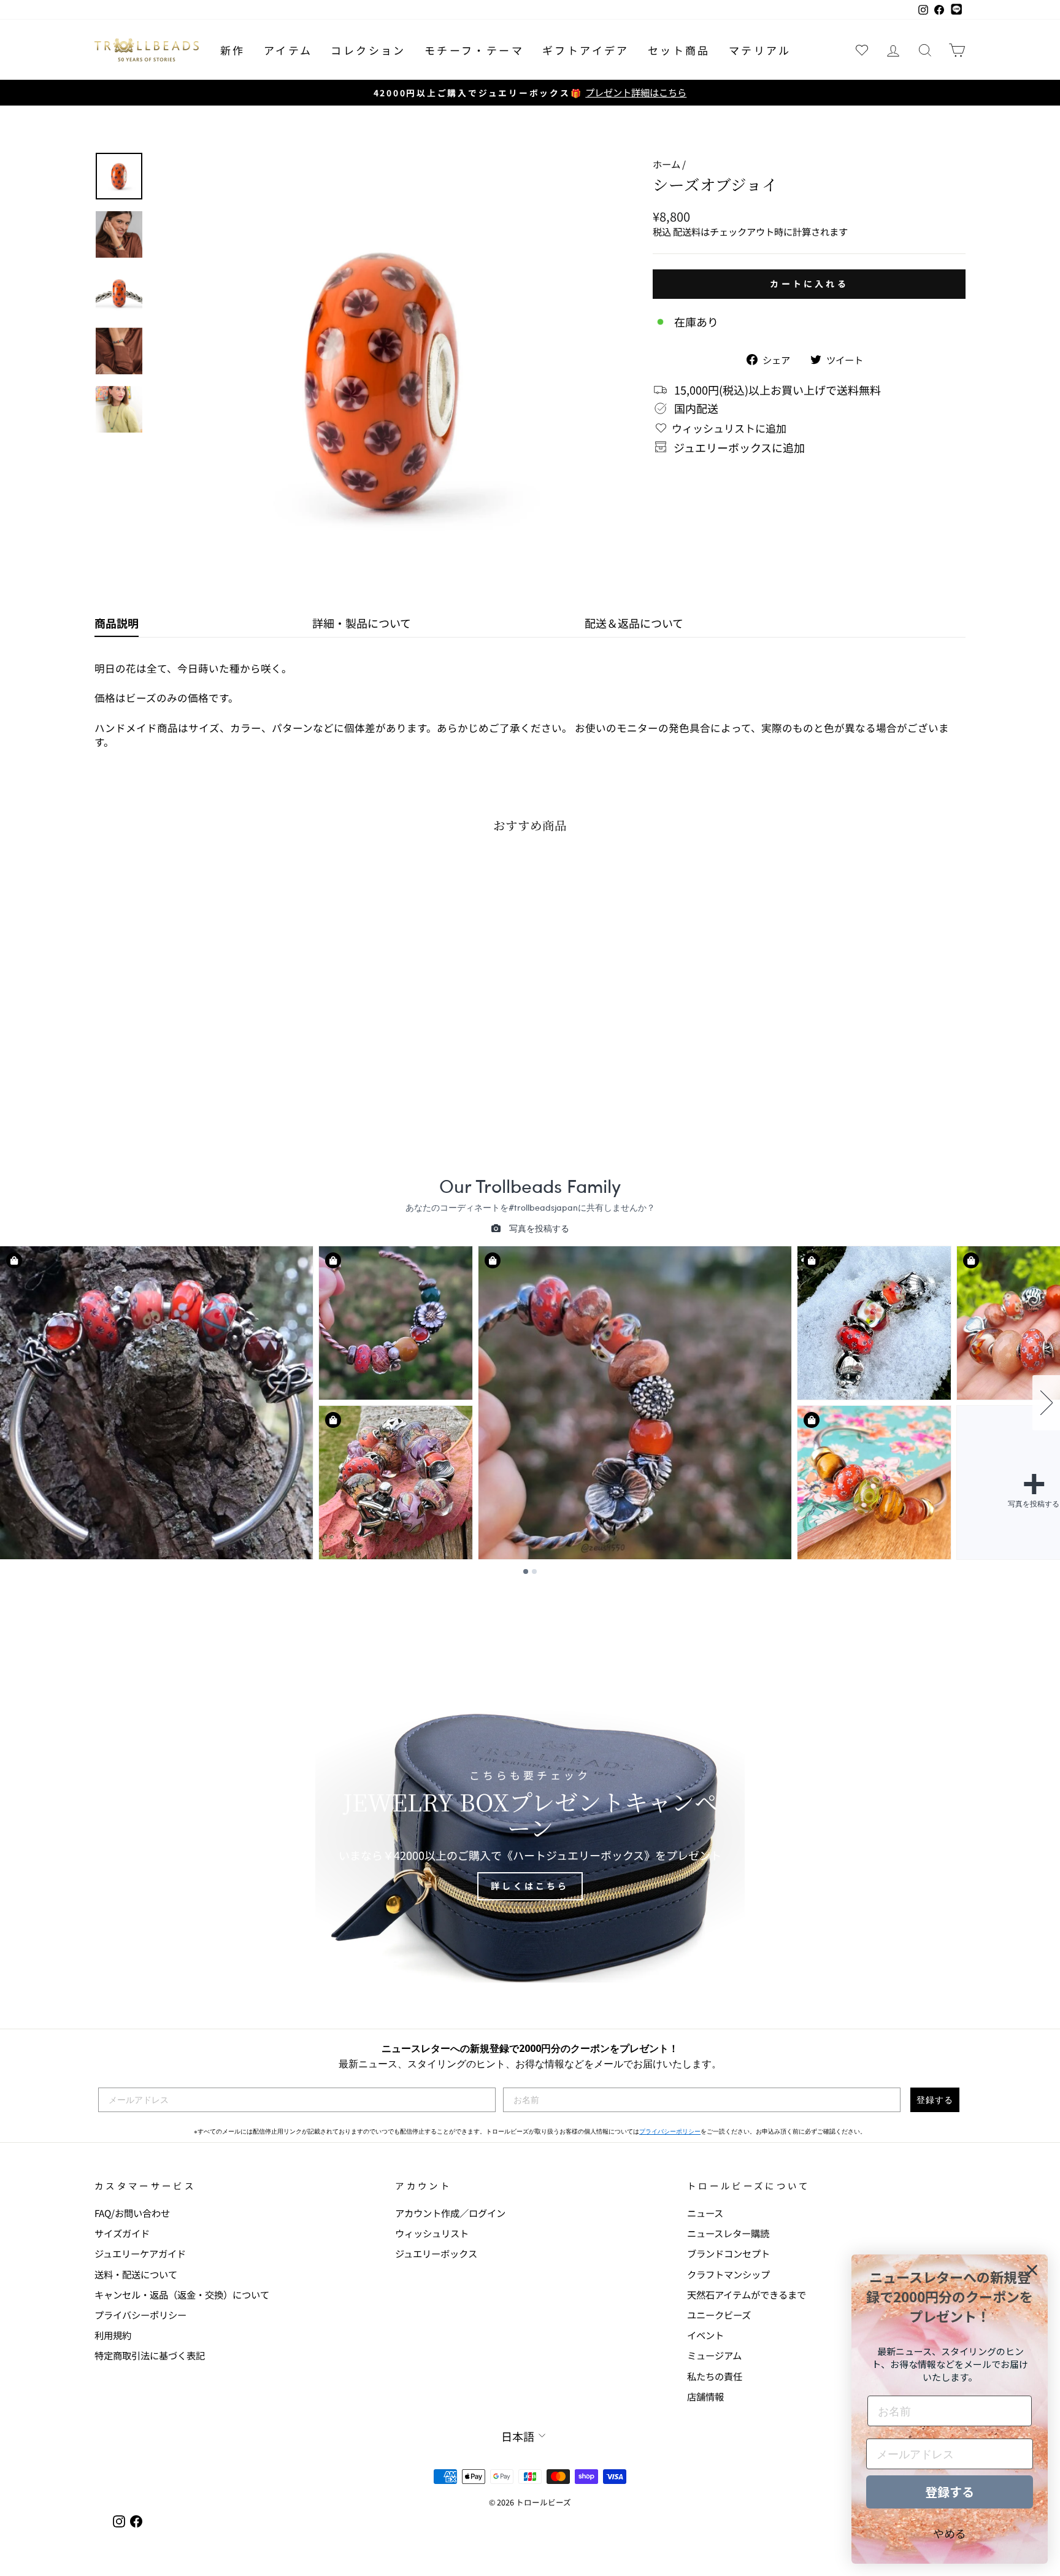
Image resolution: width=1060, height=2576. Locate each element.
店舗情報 (705, 2396)
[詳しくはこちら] (530, 1835)
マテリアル (760, 50)
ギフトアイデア (586, 50)
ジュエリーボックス (436, 2253)
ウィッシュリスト (432, 2233)
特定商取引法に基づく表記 (150, 2355)
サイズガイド (122, 2233)
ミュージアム (714, 2355)
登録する (935, 2100)
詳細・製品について (362, 623)
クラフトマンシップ (728, 2274)
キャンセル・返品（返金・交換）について (182, 2294)
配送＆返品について (634, 623)
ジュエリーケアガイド (140, 2253)
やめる (950, 2533)
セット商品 (679, 50)
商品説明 (117, 623)
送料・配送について (136, 2274)
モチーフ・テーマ (474, 50)
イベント (705, 2335)
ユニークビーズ (719, 2315)
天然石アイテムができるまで (747, 2294)
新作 (233, 50)
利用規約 (113, 2335)
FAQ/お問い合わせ (132, 2213)
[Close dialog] (1032, 2270)
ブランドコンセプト (728, 2253)
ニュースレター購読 (728, 2233)
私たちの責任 (715, 2376)
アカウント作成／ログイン (450, 2213)
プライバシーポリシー (670, 2131)
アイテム (288, 50)
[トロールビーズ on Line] (956, 10)
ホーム (666, 164)
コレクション (368, 50)
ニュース (705, 2213)
